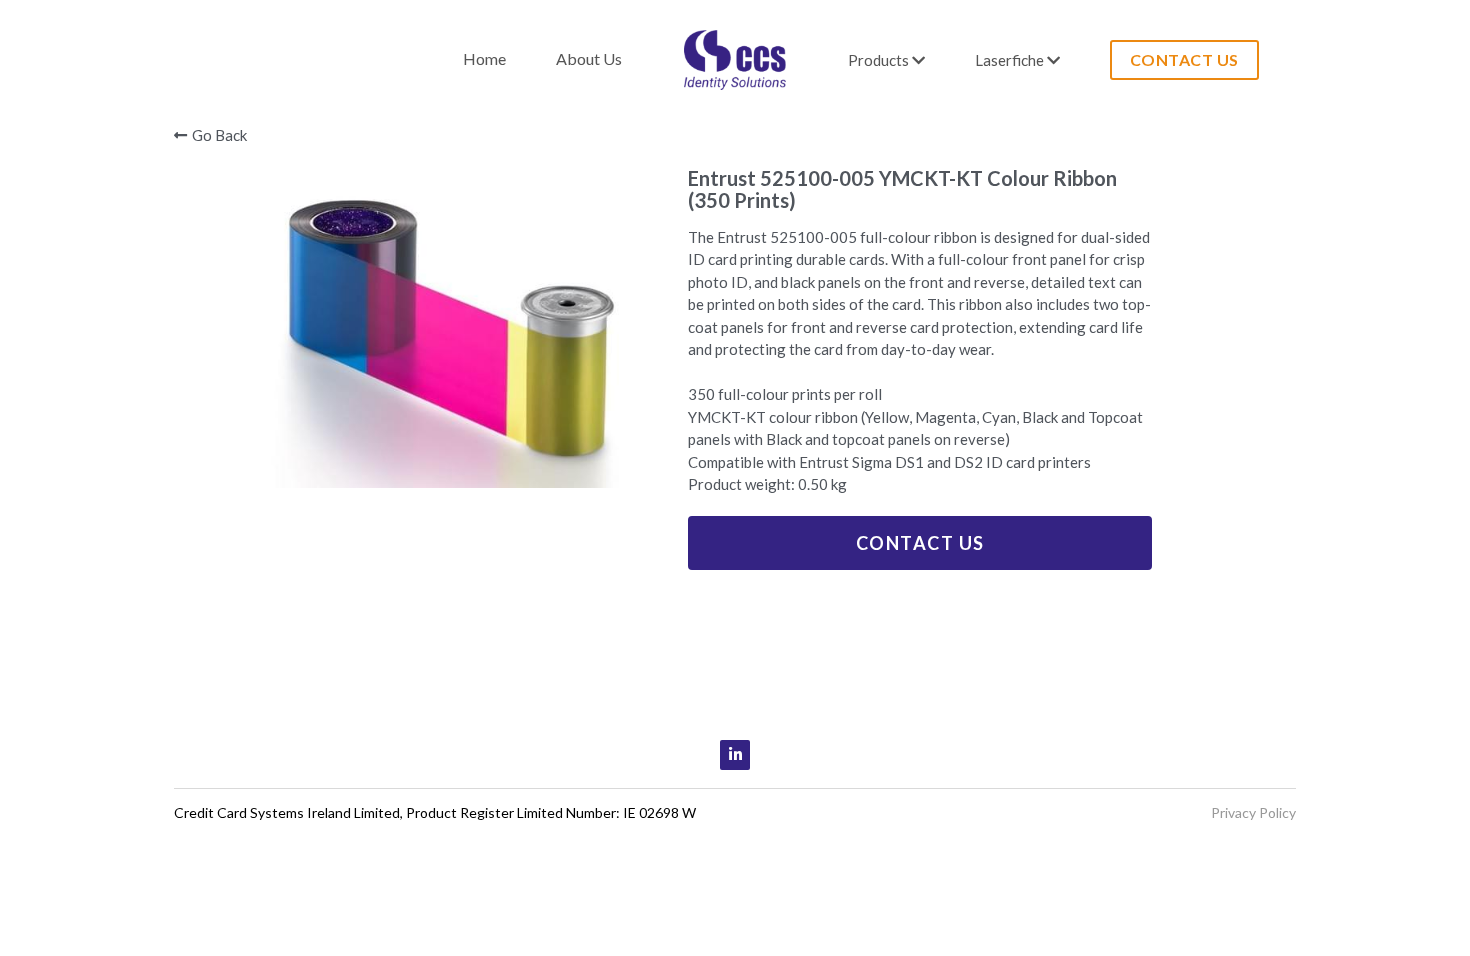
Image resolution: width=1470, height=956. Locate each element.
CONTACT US (1057, 59)
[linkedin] (735, 755)
